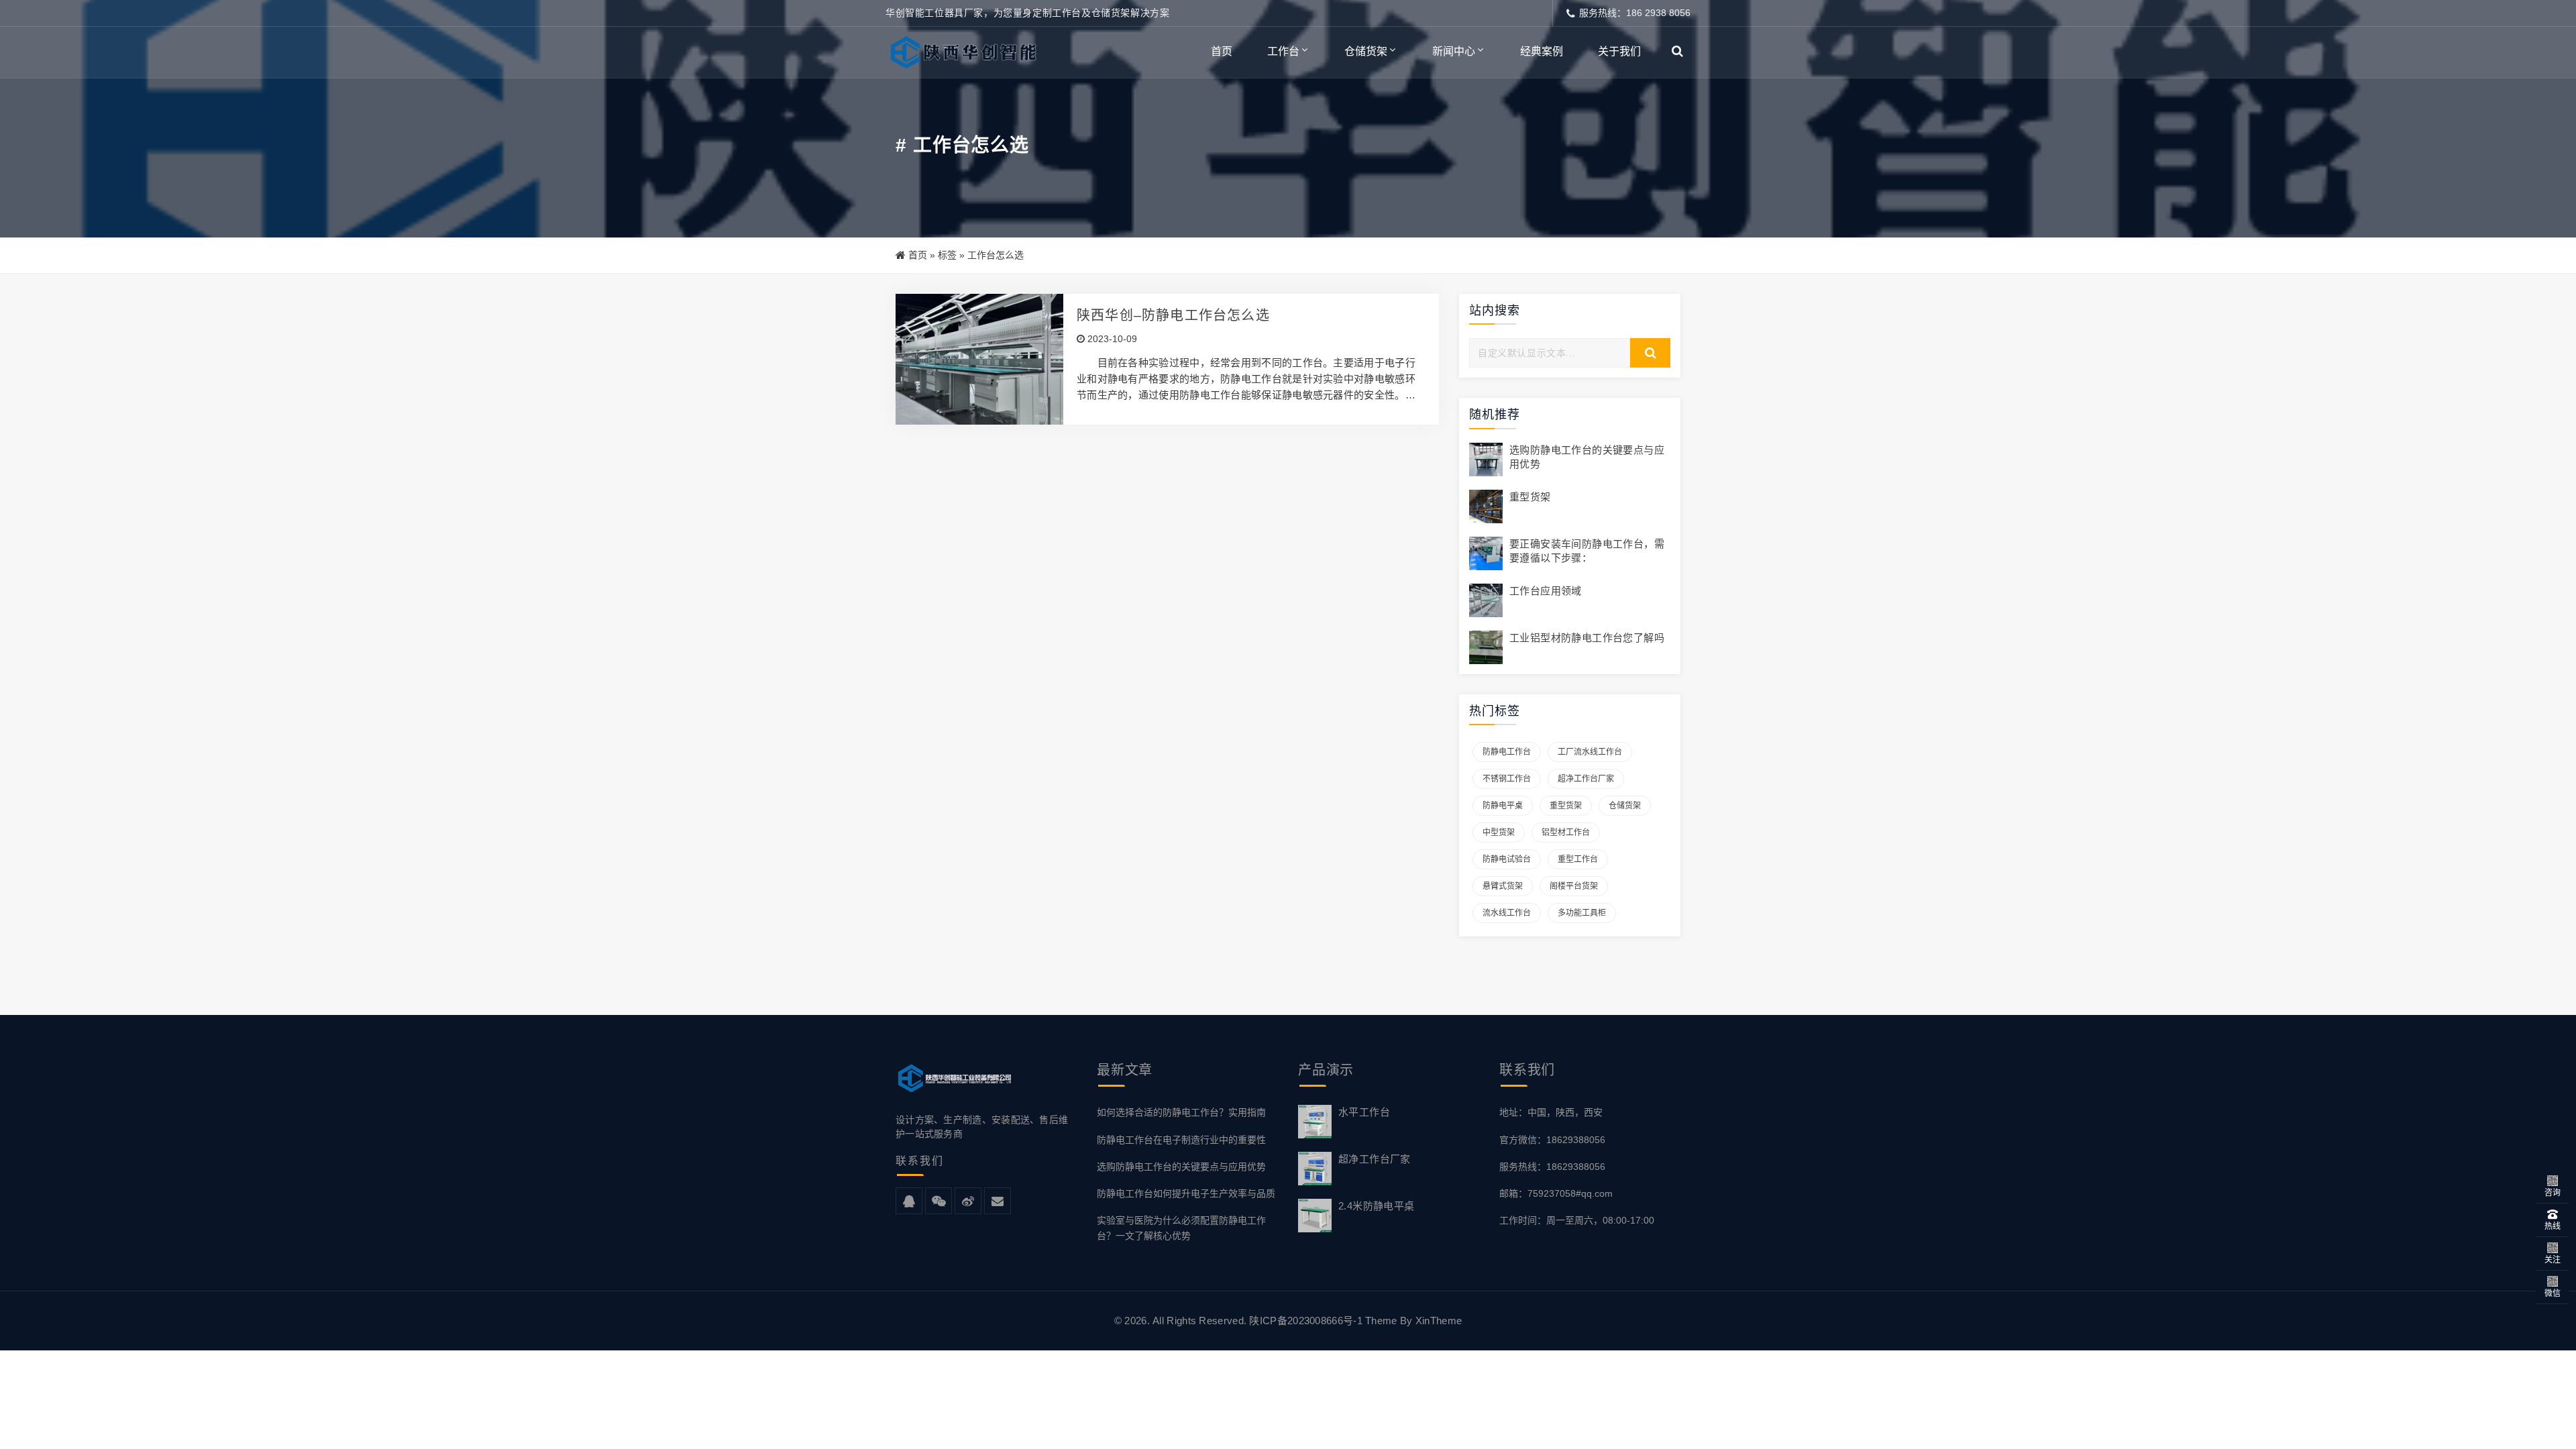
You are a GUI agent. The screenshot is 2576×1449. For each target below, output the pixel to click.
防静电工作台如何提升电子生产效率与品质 (1186, 1193)
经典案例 (1542, 51)
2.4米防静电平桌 (1377, 1206)
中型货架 (1499, 833)
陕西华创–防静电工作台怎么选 (1173, 315)
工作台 (1283, 51)
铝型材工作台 (1566, 833)
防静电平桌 (1503, 806)
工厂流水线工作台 (1590, 752)
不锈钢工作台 (1507, 779)
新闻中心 (1454, 51)
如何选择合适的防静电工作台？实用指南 (1181, 1112)
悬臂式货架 (1503, 886)
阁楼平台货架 (1574, 886)
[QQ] (909, 1201)
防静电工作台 (1507, 752)
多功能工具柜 (1582, 913)
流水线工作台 (1507, 913)
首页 (1222, 51)
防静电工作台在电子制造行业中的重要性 (1181, 1140)
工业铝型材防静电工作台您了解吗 (1587, 638)
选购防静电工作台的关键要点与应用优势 (1181, 1167)
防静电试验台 (1507, 859)
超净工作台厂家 (1586, 779)
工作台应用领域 (1546, 591)
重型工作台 (1578, 859)
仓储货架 (1366, 51)
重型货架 (1530, 497)
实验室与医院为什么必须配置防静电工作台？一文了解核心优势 (1181, 1228)
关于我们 (1619, 51)
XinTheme (1439, 1321)
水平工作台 (1364, 1112)
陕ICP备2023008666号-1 (1305, 1321)
